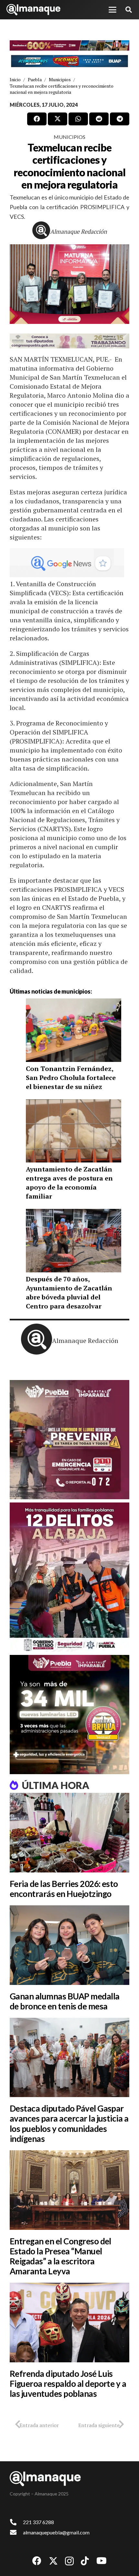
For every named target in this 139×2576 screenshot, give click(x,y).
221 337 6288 (38, 2522)
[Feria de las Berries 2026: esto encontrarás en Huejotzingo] (69, 1833)
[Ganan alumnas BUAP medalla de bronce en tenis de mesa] (69, 1945)
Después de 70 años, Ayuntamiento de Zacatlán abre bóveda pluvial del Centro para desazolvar (69, 1293)
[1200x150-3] (69, 341)
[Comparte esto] (37, 119)
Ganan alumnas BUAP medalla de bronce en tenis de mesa (64, 2001)
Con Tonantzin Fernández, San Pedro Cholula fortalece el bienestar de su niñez (71, 1078)
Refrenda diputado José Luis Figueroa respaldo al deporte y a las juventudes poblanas (68, 2384)
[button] (112, 10)
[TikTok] (85, 2561)
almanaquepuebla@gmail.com (56, 2532)
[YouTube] (102, 2561)
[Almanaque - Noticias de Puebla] (33, 10)
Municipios (69, 137)
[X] (53, 2561)
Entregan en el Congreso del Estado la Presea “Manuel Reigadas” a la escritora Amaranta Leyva (60, 2256)
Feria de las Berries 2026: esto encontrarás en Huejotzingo (64, 1889)
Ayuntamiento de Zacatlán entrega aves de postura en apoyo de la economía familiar (69, 1183)
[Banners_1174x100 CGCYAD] (69, 45)
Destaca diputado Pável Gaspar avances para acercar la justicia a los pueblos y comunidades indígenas (69, 2124)
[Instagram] (69, 2561)
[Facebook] (37, 2561)
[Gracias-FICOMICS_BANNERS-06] (69, 61)
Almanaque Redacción (79, 231)
